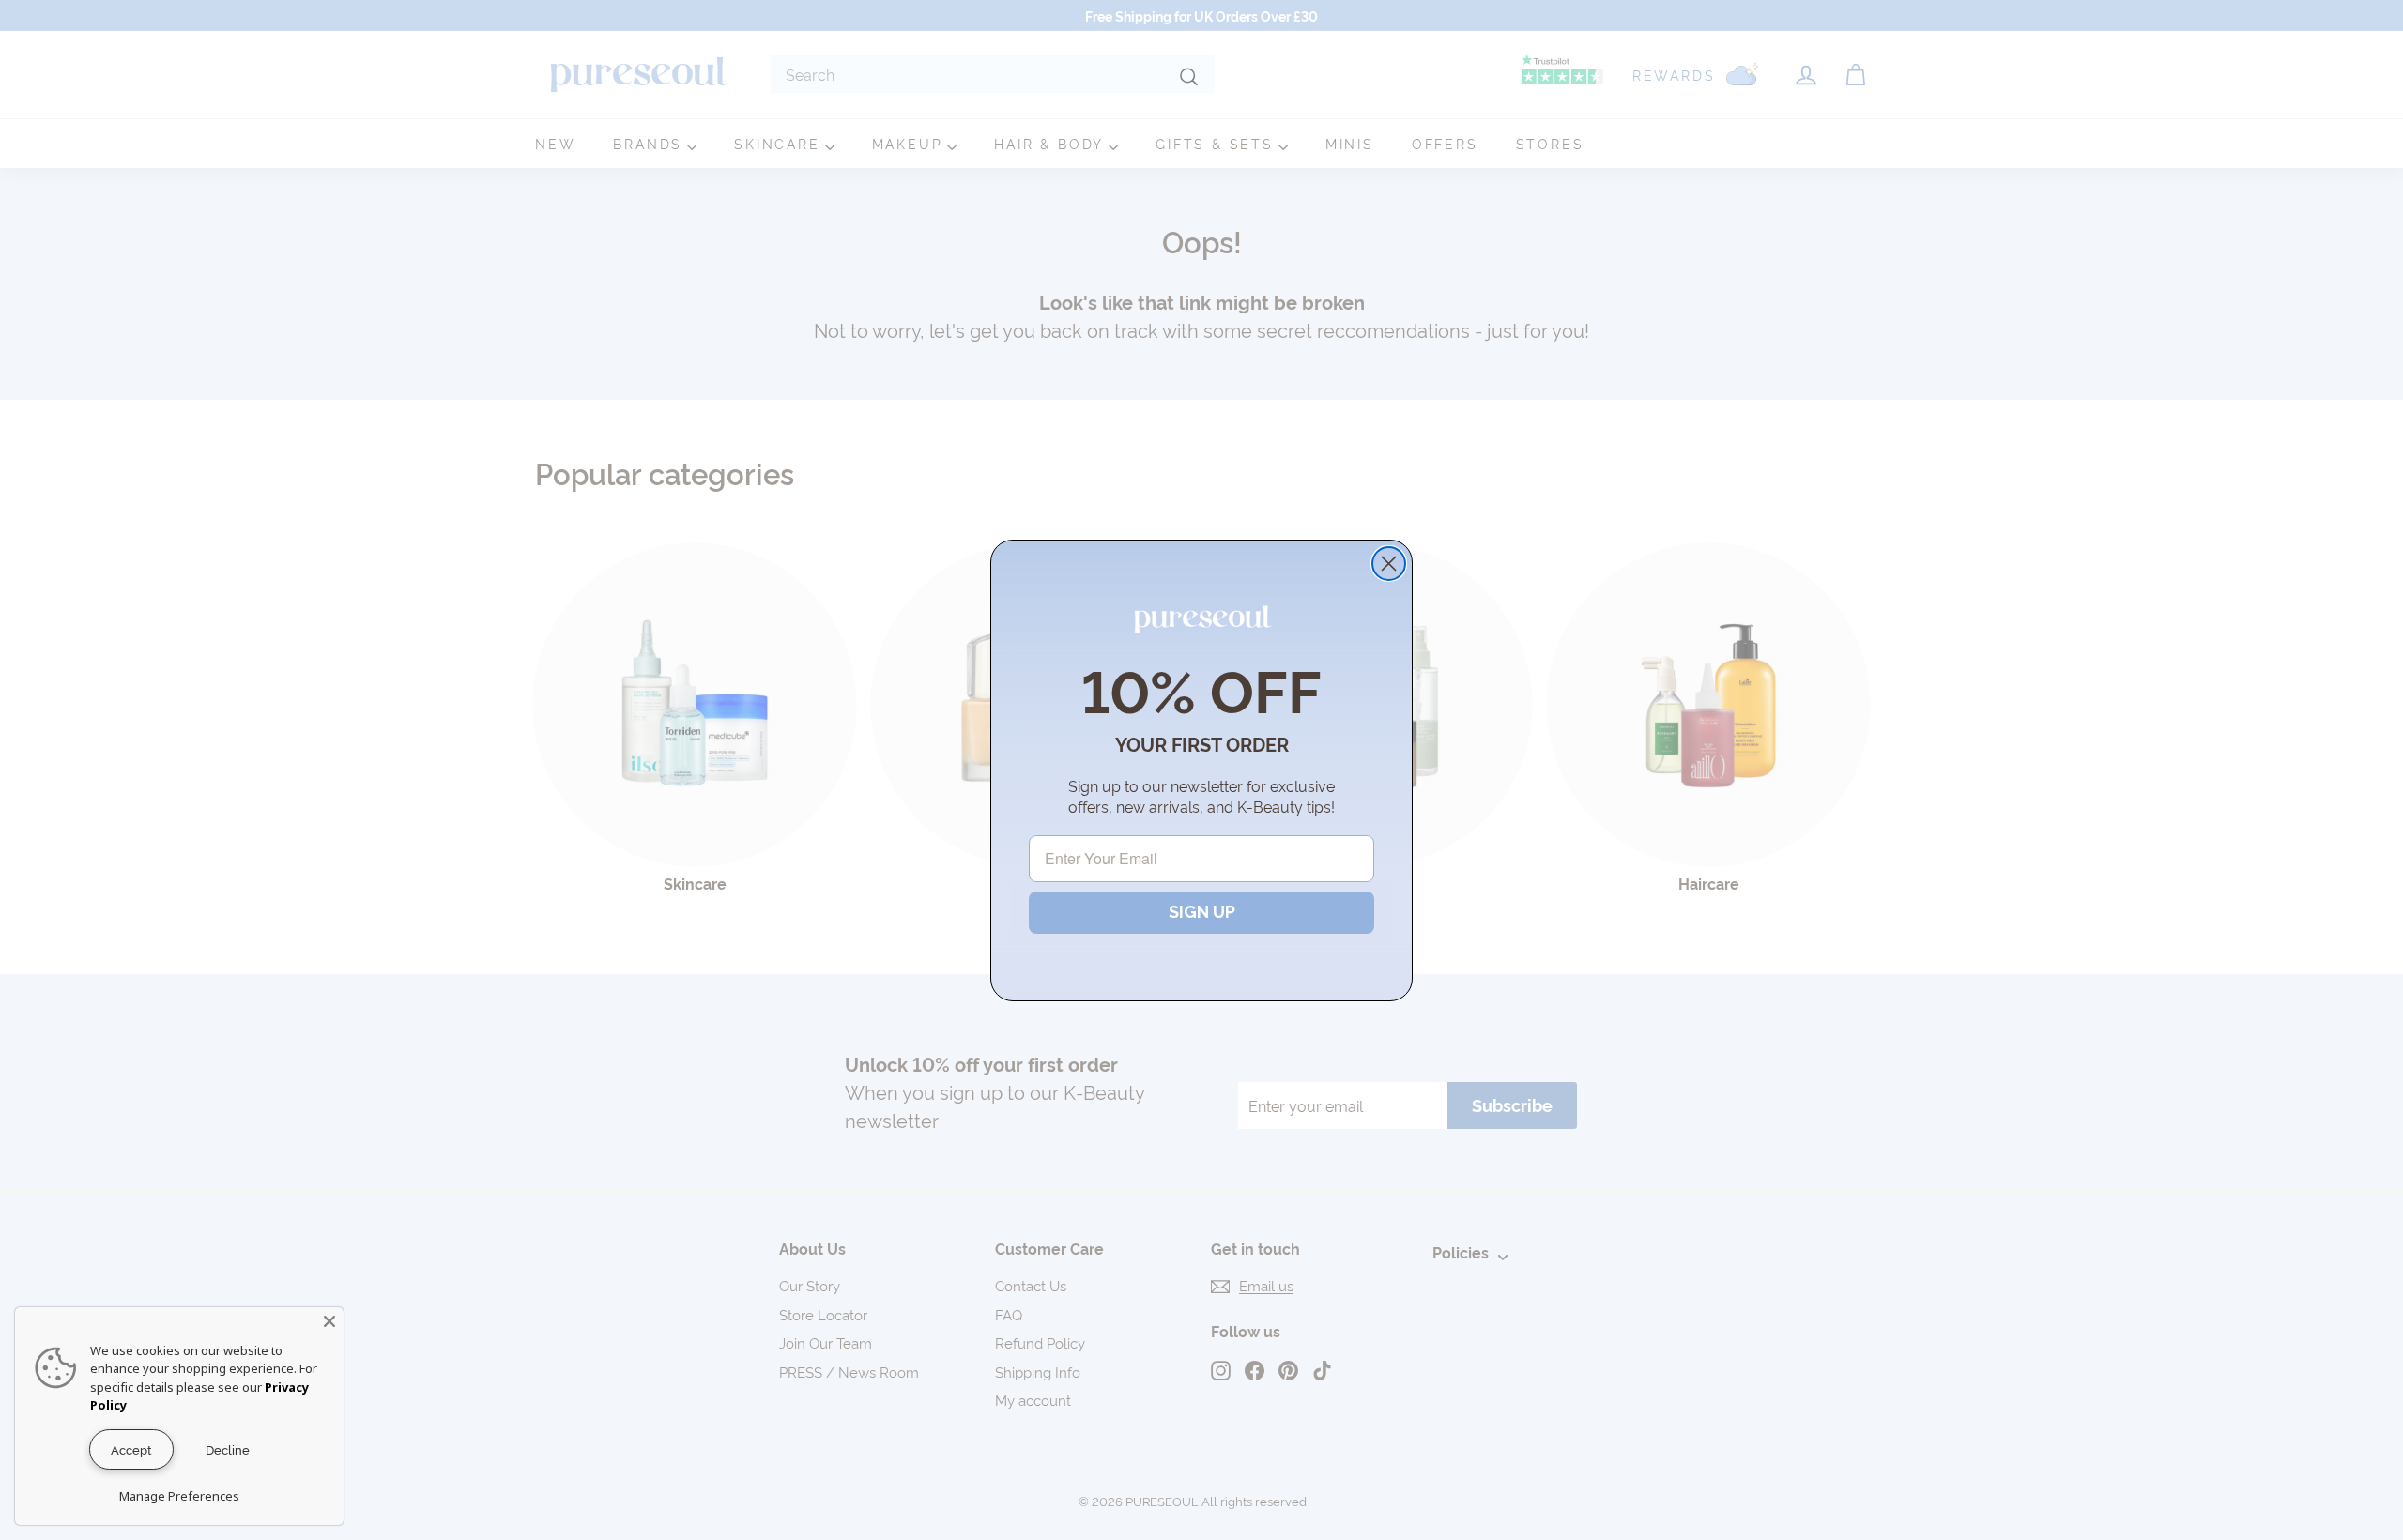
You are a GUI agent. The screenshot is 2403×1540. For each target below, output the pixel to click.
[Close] (329, 1321)
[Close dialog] (1389, 564)
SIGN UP (1202, 912)
